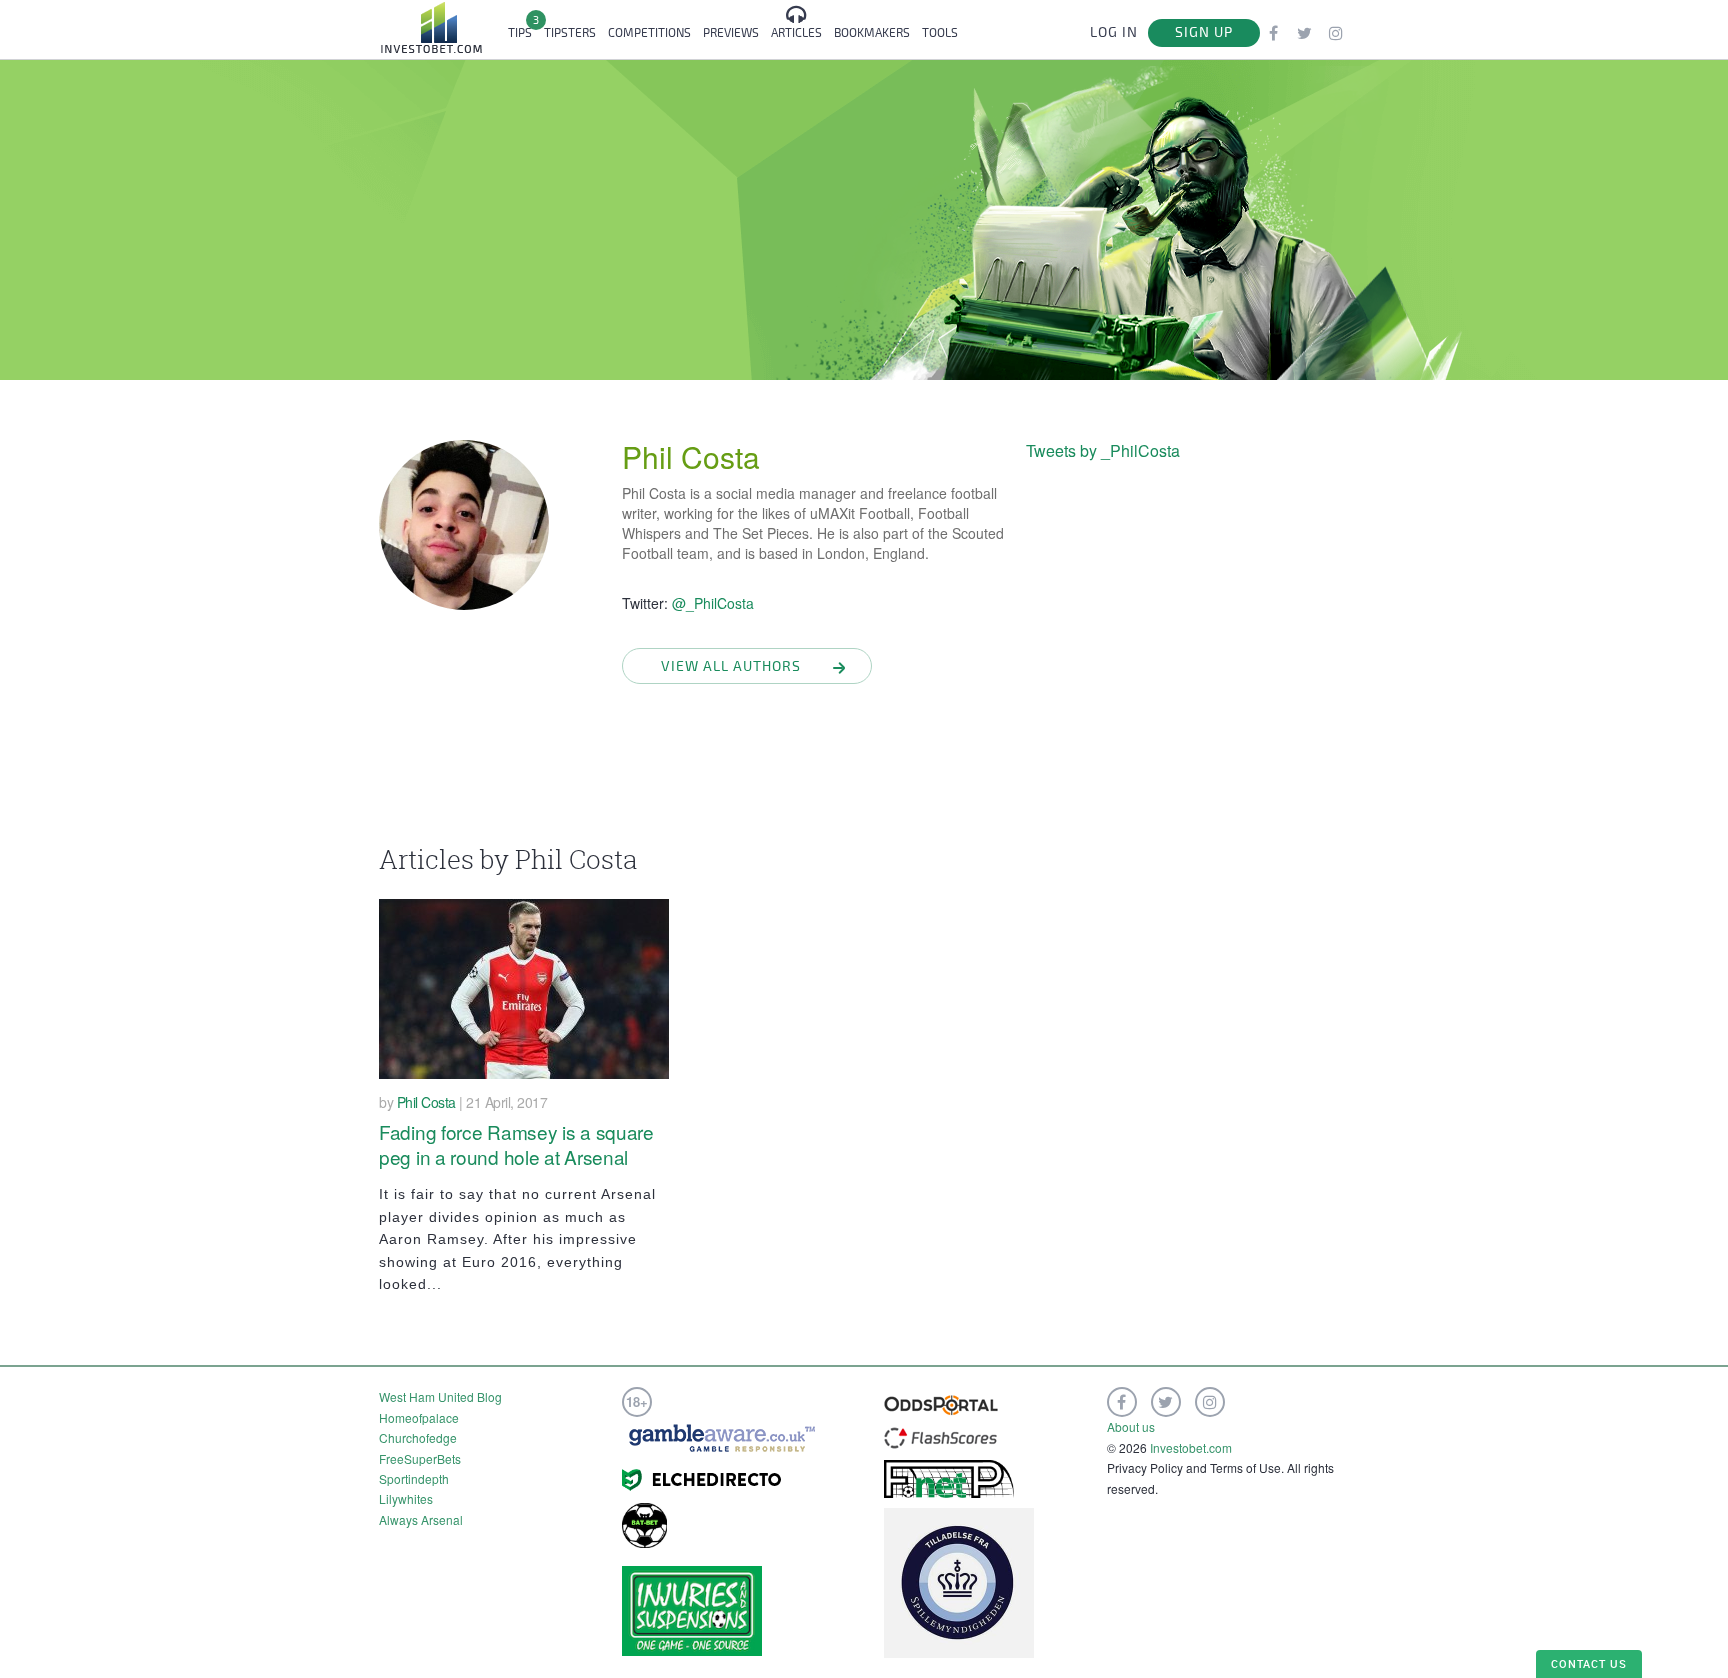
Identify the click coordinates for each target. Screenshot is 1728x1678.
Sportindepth (414, 1478)
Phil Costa (691, 456)
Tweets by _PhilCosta (1103, 450)
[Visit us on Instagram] (1335, 32)
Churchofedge (418, 1437)
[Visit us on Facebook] (1273, 32)
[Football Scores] (940, 1435)
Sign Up (1204, 32)
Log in (1114, 32)
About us (1131, 1426)
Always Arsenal (421, 1519)
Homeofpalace (419, 1417)
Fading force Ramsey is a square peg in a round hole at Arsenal (516, 1144)
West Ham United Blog (440, 1396)
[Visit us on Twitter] (1304, 32)
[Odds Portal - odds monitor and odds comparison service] (941, 1402)
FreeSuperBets (420, 1458)
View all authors (731, 666)
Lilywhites (406, 1498)
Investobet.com (1191, 1447)
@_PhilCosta (713, 603)
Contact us (1589, 1663)
